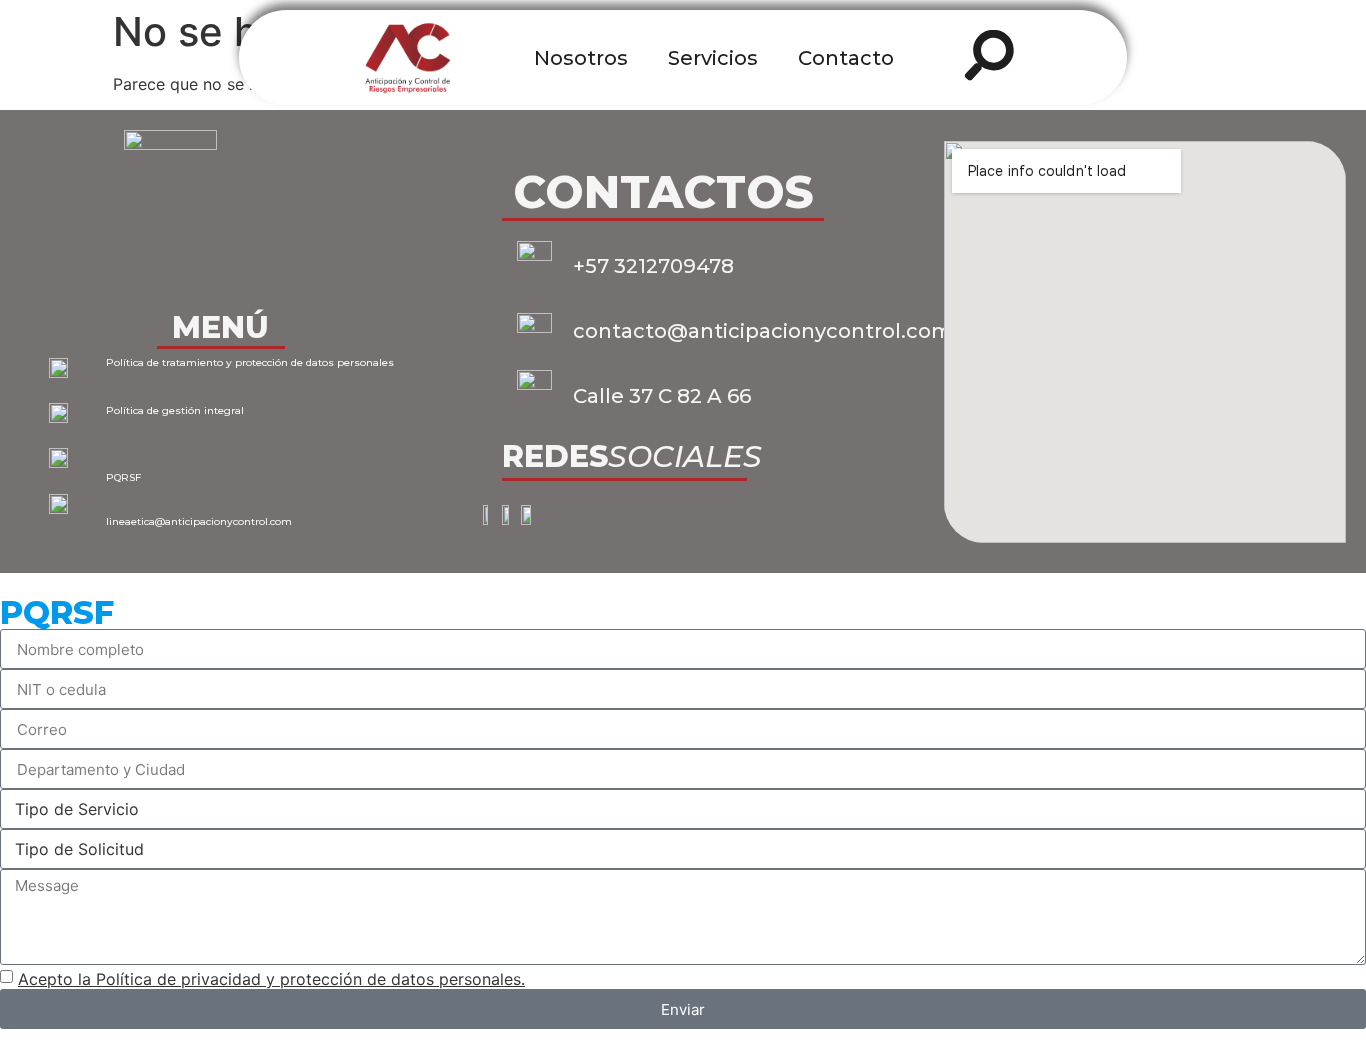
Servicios (713, 58)
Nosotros (581, 58)
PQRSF (123, 477)
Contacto (846, 58)
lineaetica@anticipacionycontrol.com (199, 521)
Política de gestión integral (175, 410)
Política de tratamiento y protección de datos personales (250, 362)
